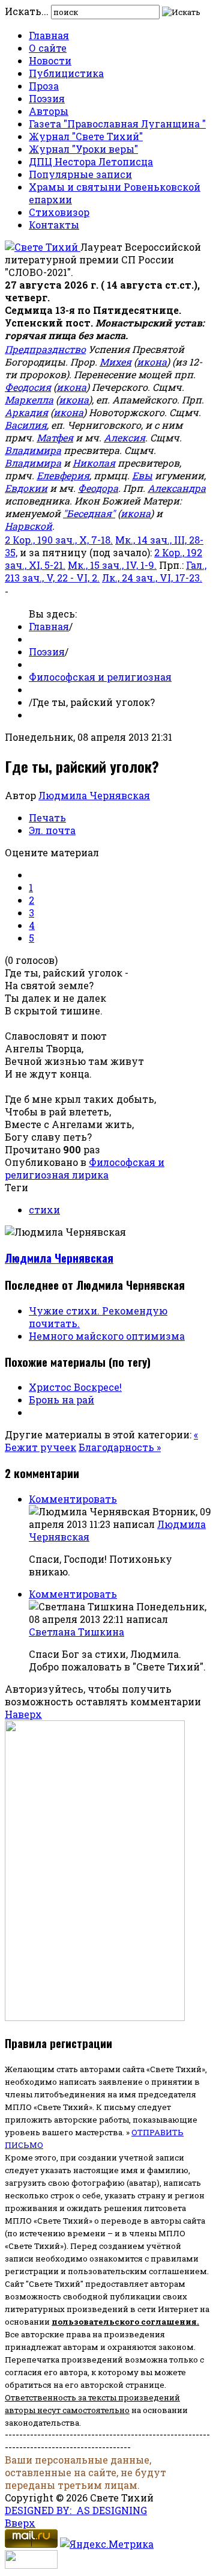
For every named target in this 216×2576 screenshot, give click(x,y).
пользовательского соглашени (121, 2322)
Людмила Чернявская (94, 795)
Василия (26, 425)
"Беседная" (89, 513)
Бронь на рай (61, 1400)
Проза (44, 86)
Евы (142, 475)
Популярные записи (80, 174)
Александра (177, 488)
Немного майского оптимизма (107, 1336)
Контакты (54, 225)
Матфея (55, 437)
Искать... (27, 11)
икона (152, 362)
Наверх (23, 1714)
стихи (44, 1210)
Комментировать (73, 1499)
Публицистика (66, 73)
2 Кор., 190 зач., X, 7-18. (59, 540)
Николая (94, 463)
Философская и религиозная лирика (85, 1168)
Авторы (49, 111)
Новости (50, 60)
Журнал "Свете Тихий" (86, 136)
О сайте (48, 48)
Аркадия (26, 412)
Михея (115, 362)
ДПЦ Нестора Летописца (91, 161)
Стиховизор (59, 212)
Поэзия (47, 98)
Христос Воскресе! (75, 1387)
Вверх (20, 2523)
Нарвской (28, 526)
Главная (49, 35)
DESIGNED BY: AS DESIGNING (76, 2510)
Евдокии (26, 488)
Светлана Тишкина (76, 1632)
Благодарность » (120, 1447)
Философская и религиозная (100, 677)
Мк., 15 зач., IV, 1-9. (112, 565)
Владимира (33, 450)
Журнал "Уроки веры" (83, 149)
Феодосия (28, 387)
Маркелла (29, 400)
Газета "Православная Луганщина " (117, 124)
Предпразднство (45, 349)
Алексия (124, 437)
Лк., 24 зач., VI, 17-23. (152, 578)
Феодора (98, 488)
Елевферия (63, 475)
